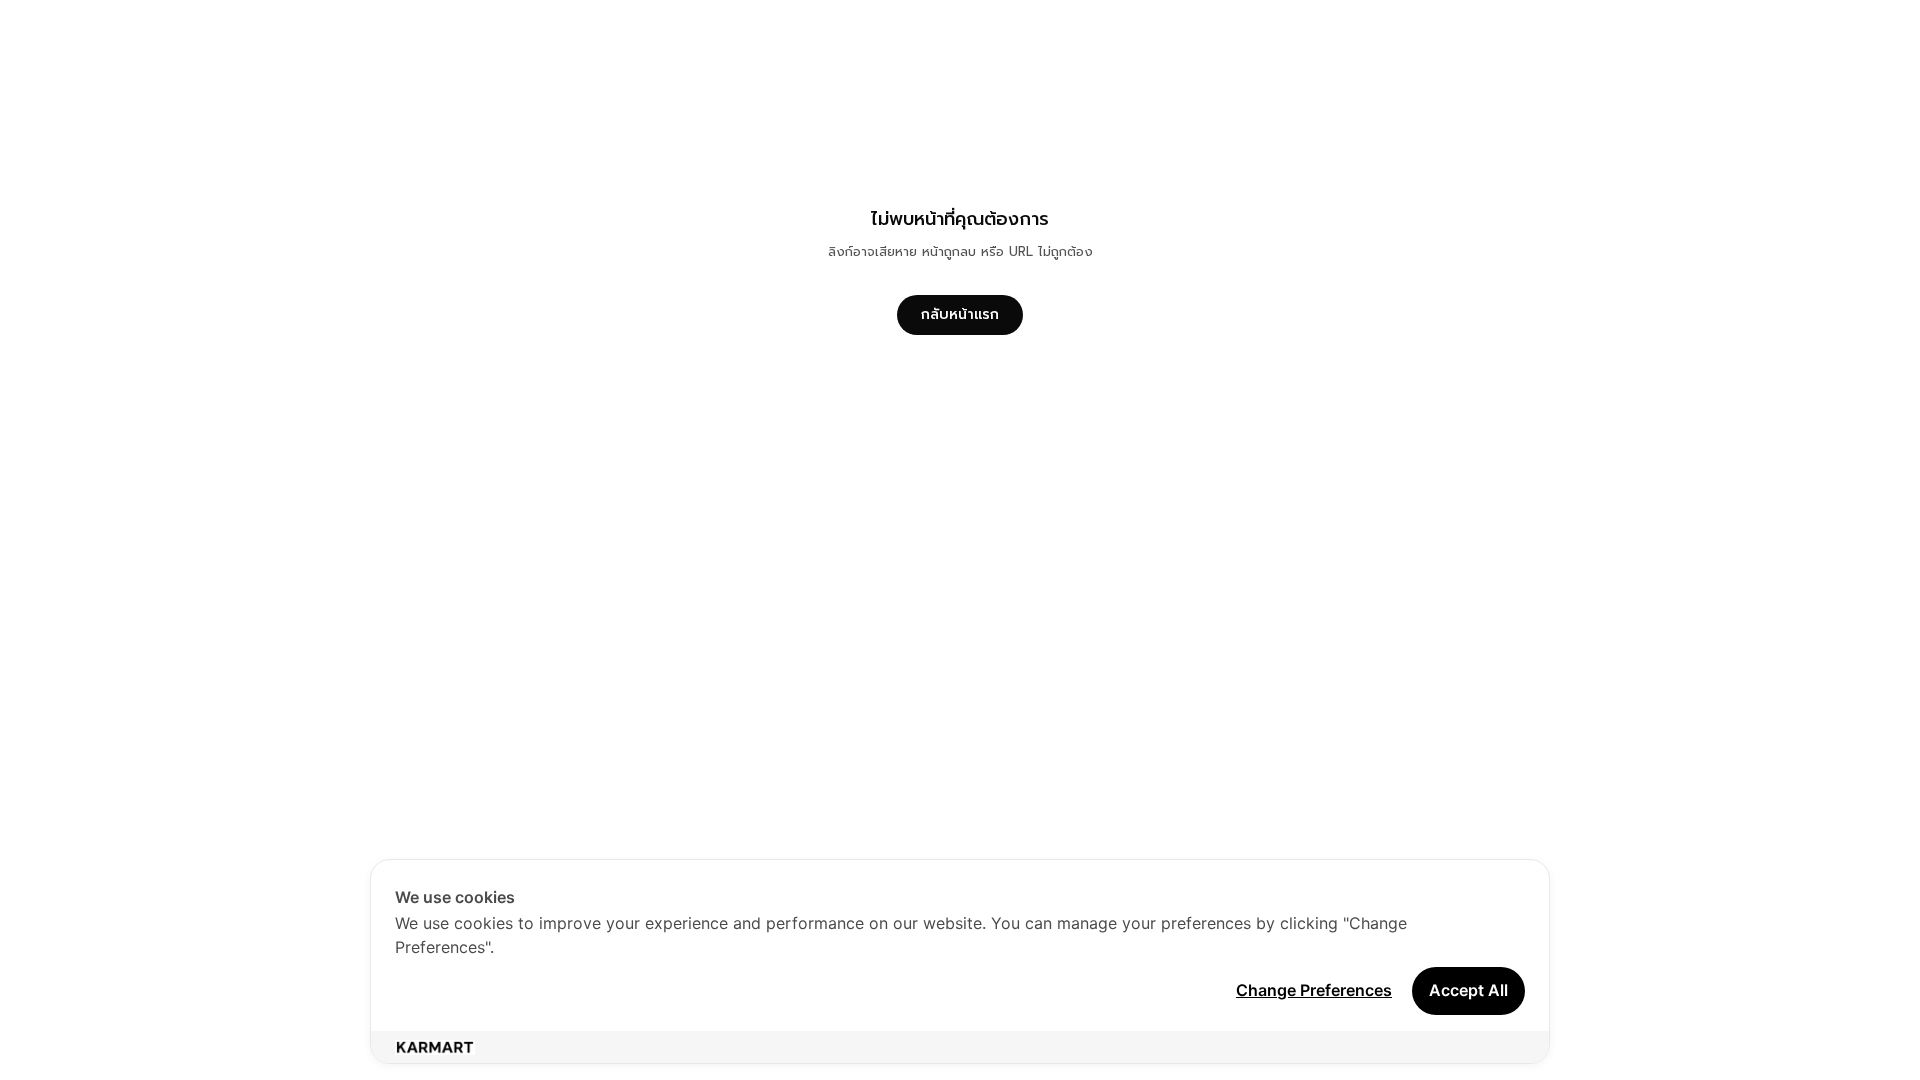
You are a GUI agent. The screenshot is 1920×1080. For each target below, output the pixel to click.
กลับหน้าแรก (960, 314)
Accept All (1468, 990)
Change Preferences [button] (1314, 990)
